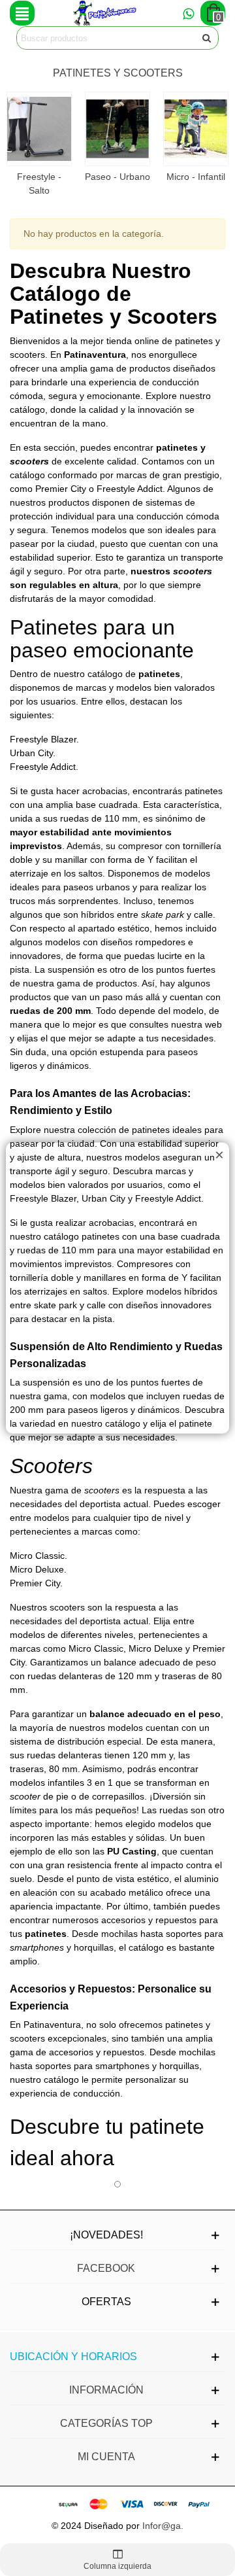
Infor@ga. (163, 2526)
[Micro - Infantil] (196, 129)
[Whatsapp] (188, 13)
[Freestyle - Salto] (39, 129)
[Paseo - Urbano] (117, 129)
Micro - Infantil (196, 177)
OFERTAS (106, 2302)
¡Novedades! (106, 2235)
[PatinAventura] (105, 13)
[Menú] (22, 13)
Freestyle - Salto (39, 183)
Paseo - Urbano (117, 177)
